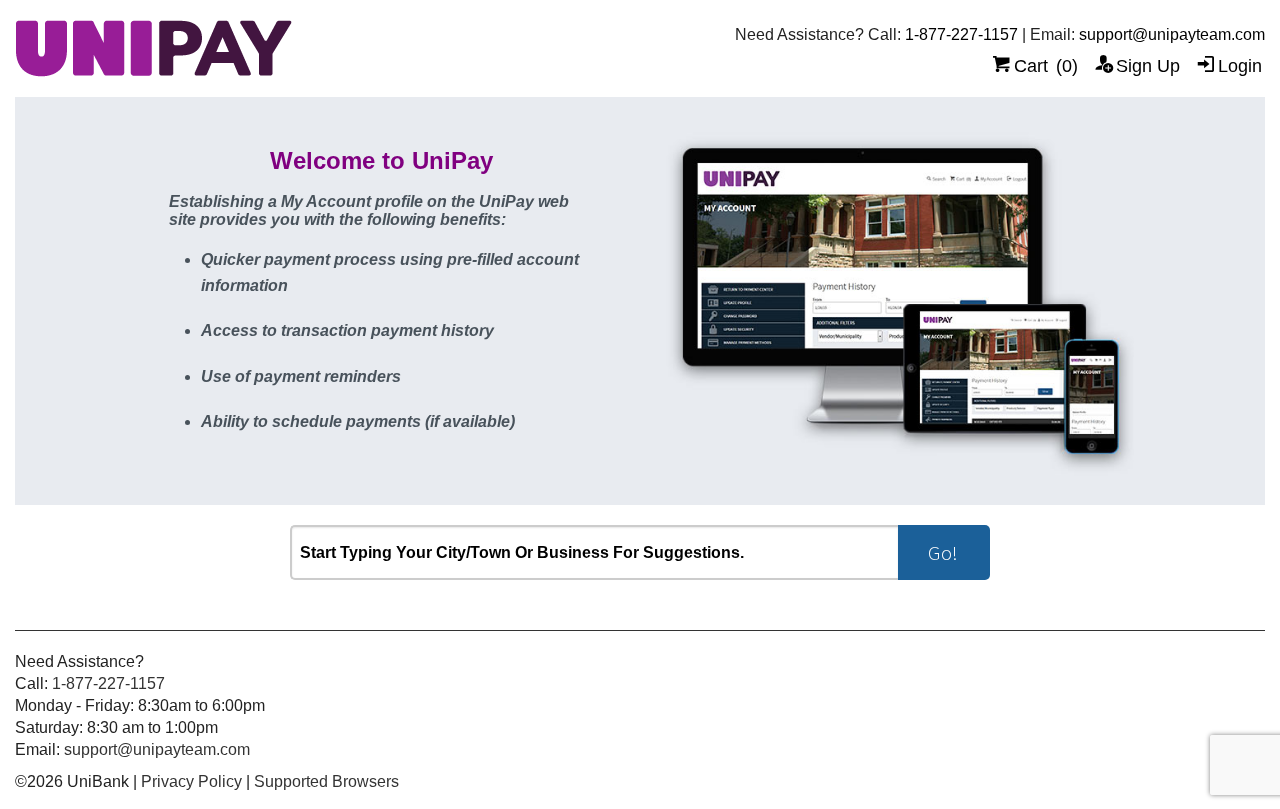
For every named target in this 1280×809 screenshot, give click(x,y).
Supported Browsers (326, 781)
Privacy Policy (191, 781)
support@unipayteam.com (1172, 34)
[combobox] (594, 552)
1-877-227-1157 (961, 34)
